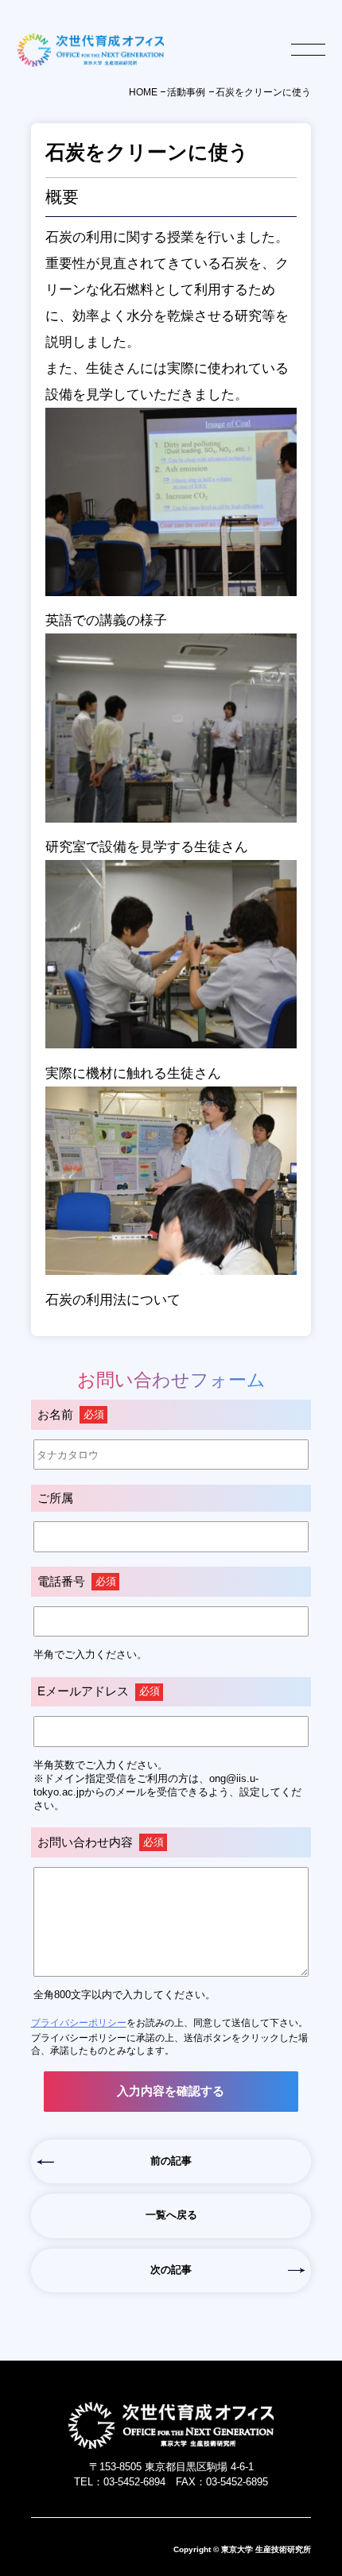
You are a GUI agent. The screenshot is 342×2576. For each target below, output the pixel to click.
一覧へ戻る (171, 2215)
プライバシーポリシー (79, 2022)
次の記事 (171, 2270)
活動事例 (186, 92)
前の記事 (171, 2161)
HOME (143, 92)
